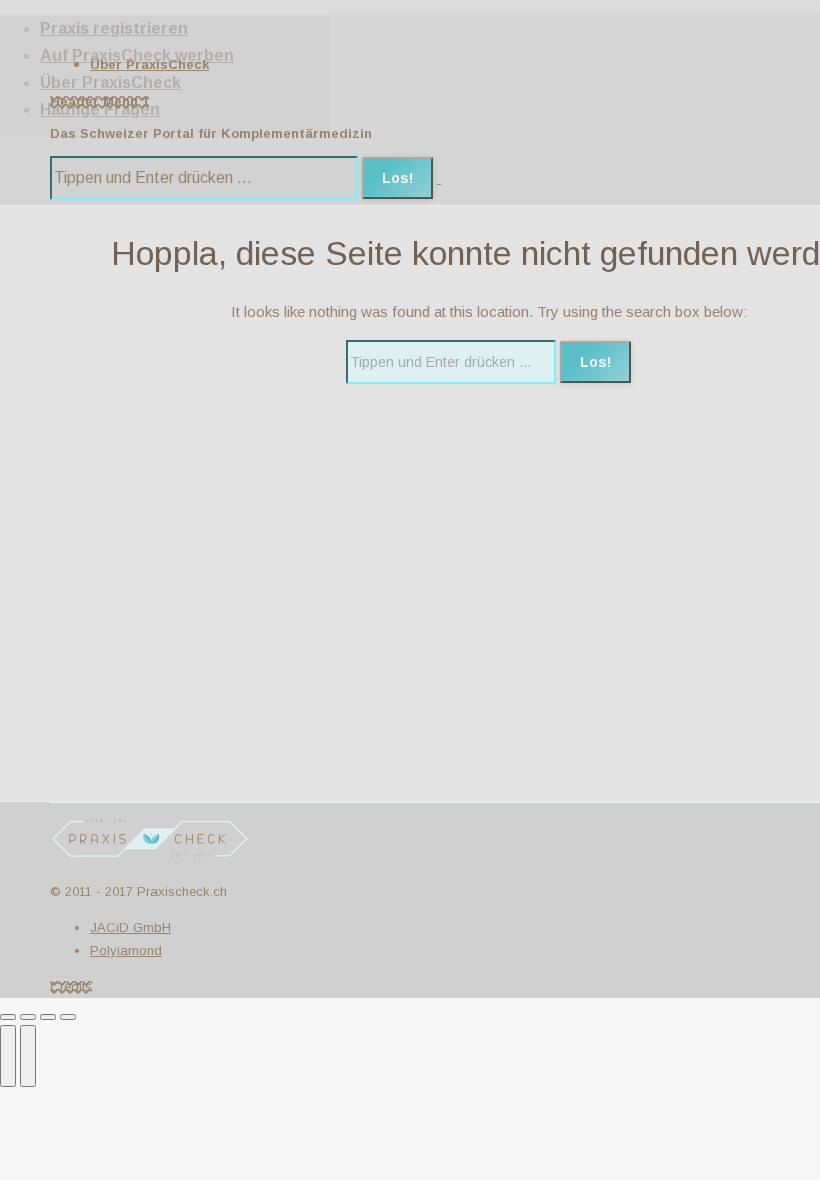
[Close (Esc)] (8, 1017)
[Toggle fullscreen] (48, 1017)
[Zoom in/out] (68, 1017)
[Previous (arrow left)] (8, 1056)
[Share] (28, 1017)
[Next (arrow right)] (28, 1056)
